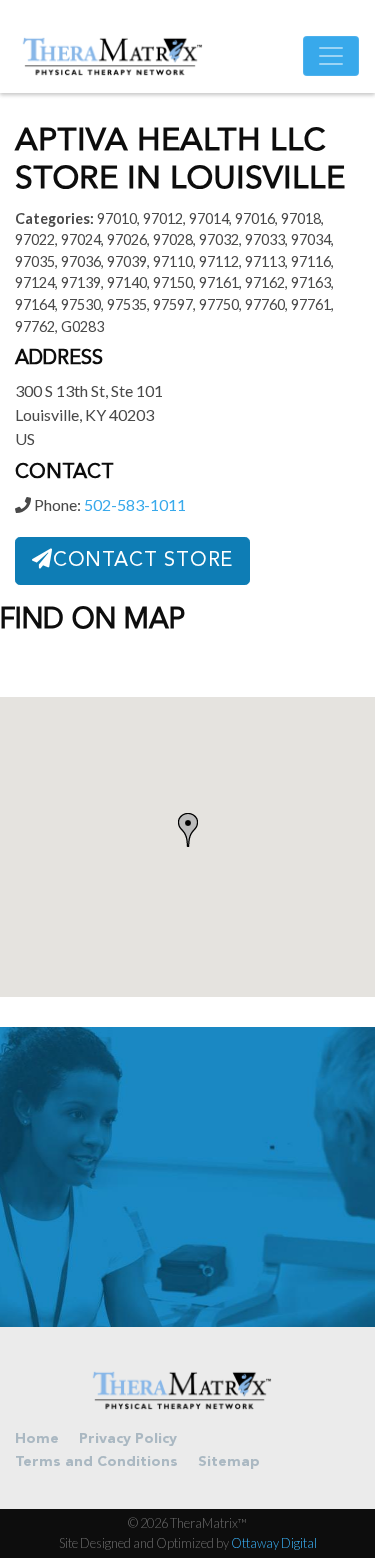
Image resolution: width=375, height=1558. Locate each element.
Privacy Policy (128, 1439)
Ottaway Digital (274, 1543)
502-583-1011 (135, 504)
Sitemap (229, 1462)
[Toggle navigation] (331, 56)
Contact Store (143, 561)
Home (37, 1439)
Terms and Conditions (96, 1462)
